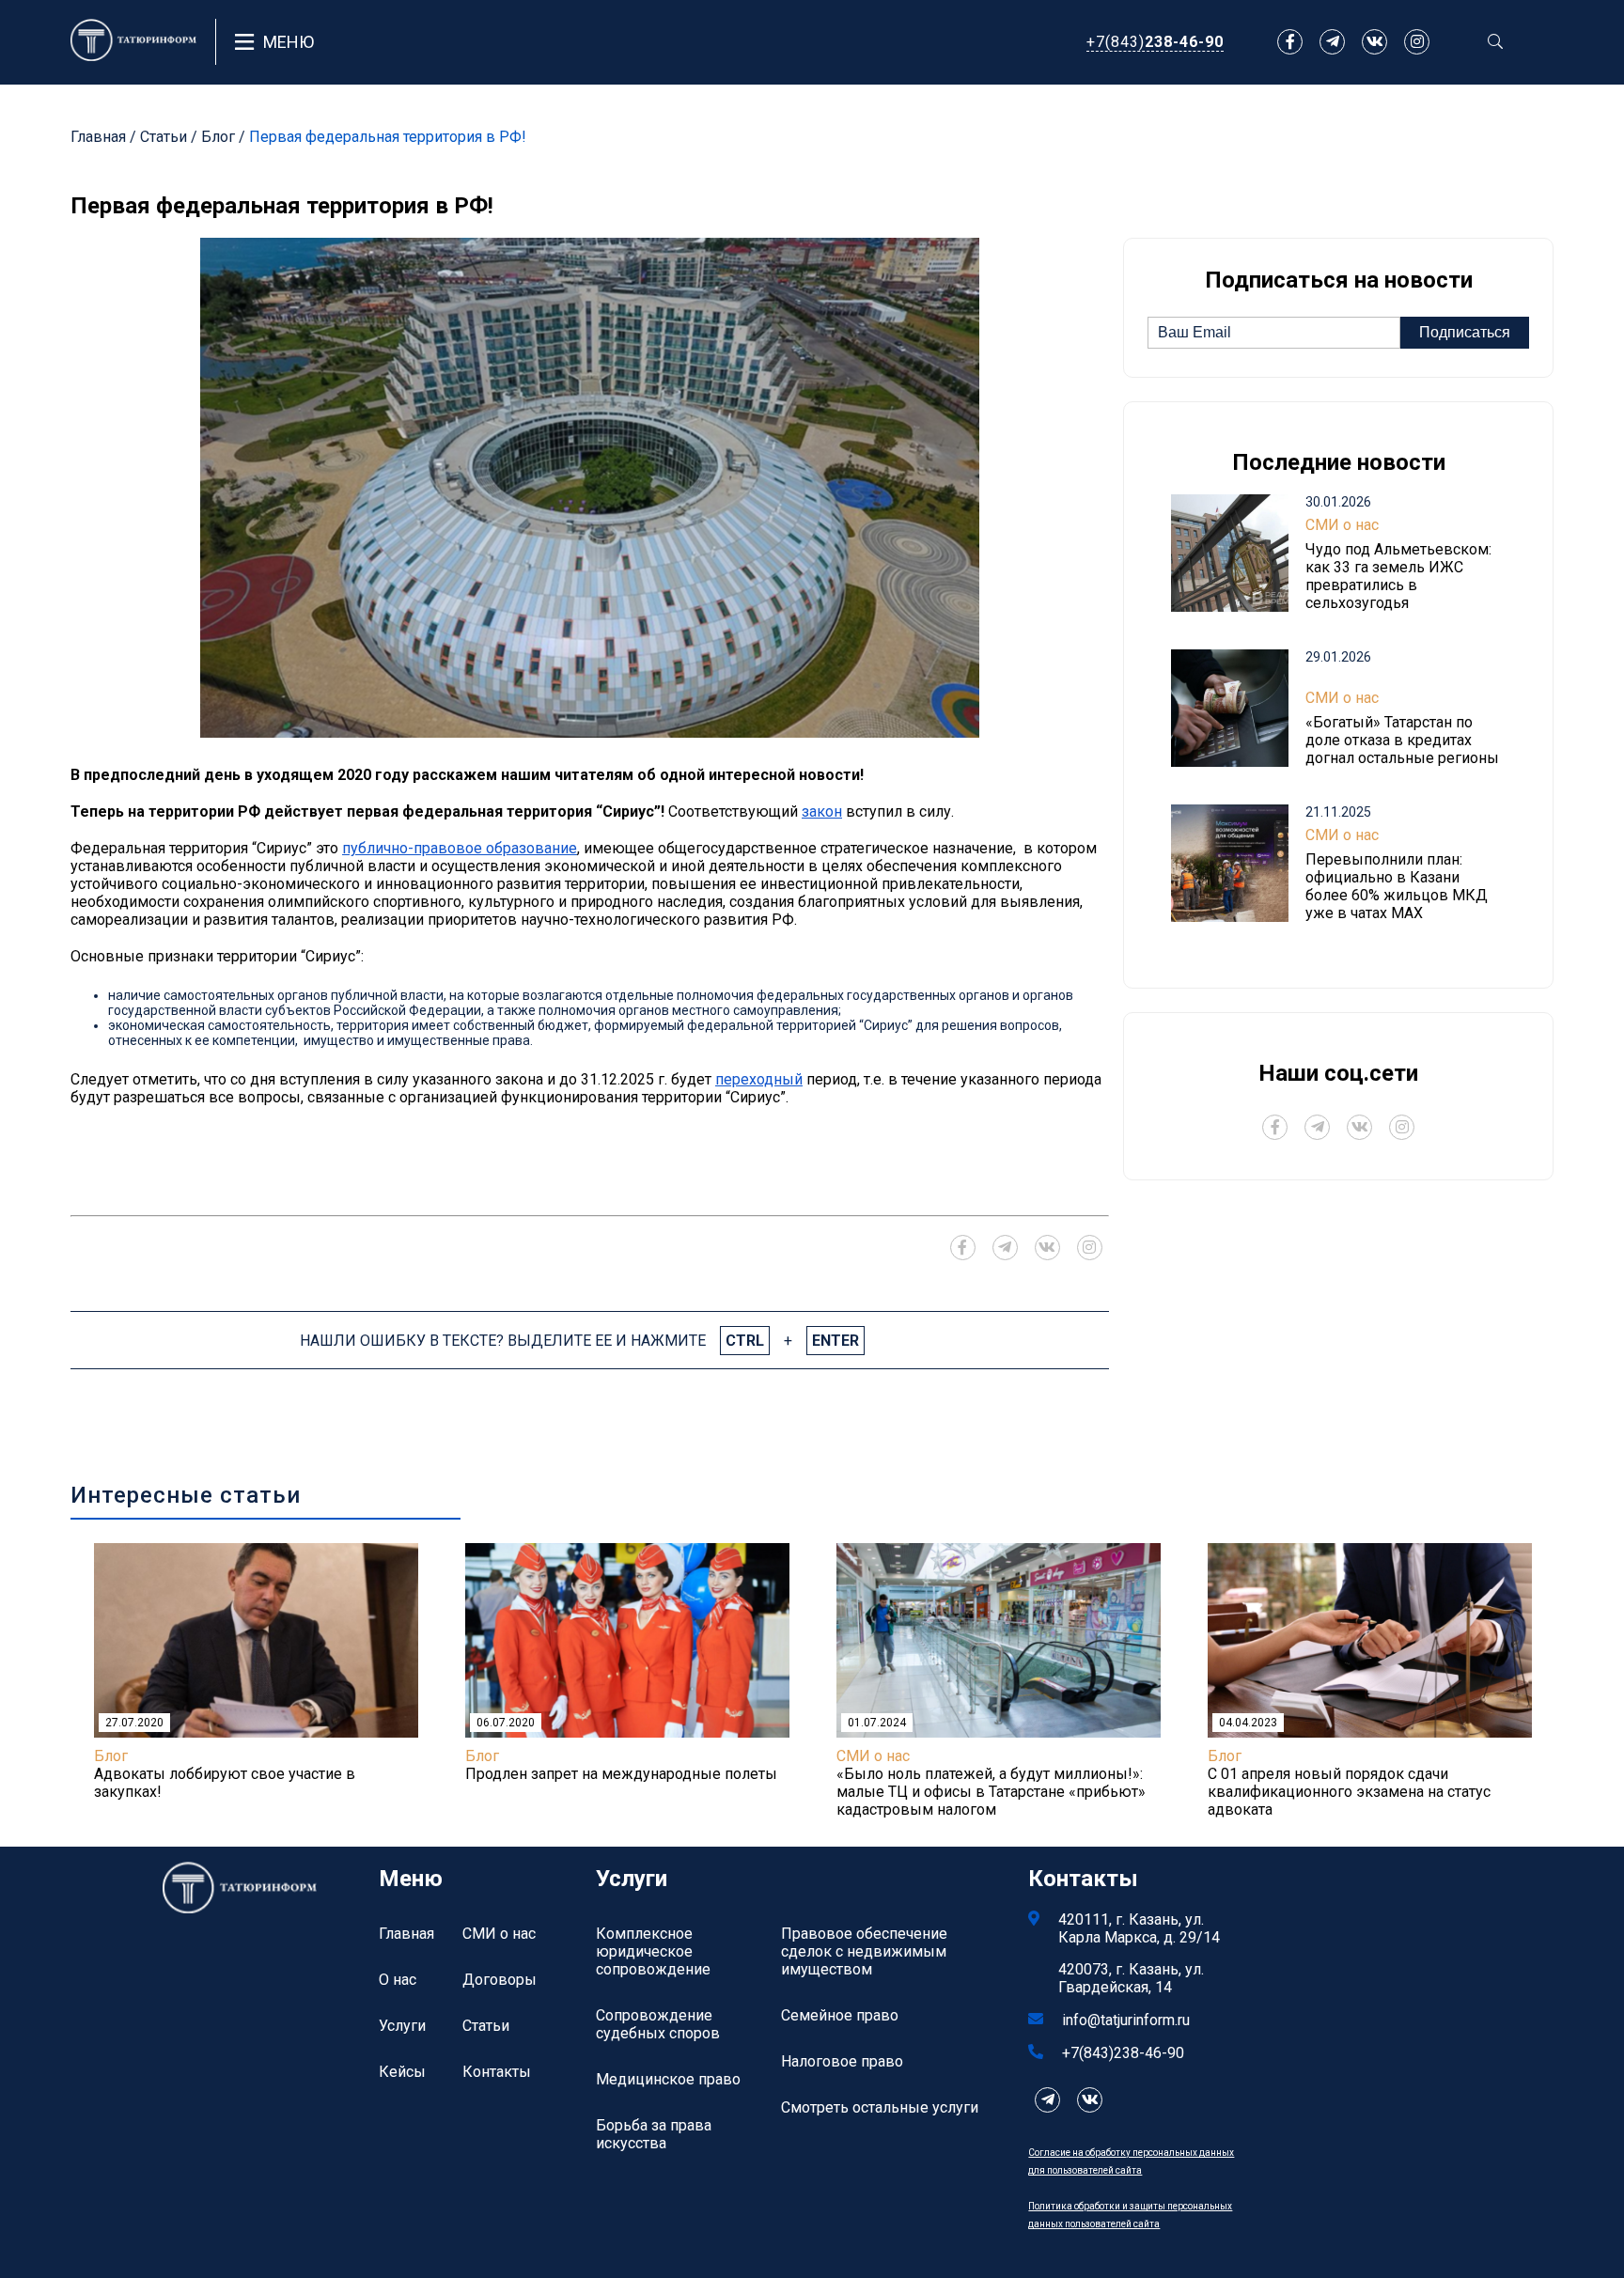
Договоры (500, 1980)
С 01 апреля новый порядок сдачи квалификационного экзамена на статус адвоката (1349, 1792)
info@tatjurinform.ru (1126, 2020)
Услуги (402, 2026)
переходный (759, 1079)
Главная (98, 137)
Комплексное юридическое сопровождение (653, 1951)
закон (822, 811)
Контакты (497, 2072)
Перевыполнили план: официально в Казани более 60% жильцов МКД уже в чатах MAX (1397, 886)
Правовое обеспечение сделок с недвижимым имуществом (864, 1951)
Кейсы (402, 2072)
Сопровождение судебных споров (658, 2024)
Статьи (164, 137)
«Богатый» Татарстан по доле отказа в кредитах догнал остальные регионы (1402, 740)
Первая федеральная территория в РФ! (388, 137)
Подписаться (1465, 332)
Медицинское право (668, 2079)
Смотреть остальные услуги (880, 2107)
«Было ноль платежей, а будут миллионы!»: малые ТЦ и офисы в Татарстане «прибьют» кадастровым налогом (991, 1792)
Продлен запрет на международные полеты (621, 1774)
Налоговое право (842, 2061)
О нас (398, 1980)
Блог (218, 137)
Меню (289, 42)
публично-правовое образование (460, 848)
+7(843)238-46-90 (1123, 2053)
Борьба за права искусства (654, 2134)
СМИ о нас (1342, 525)
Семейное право (840, 2015)
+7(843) (1155, 42)
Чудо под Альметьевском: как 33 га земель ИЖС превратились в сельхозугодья (1398, 576)
